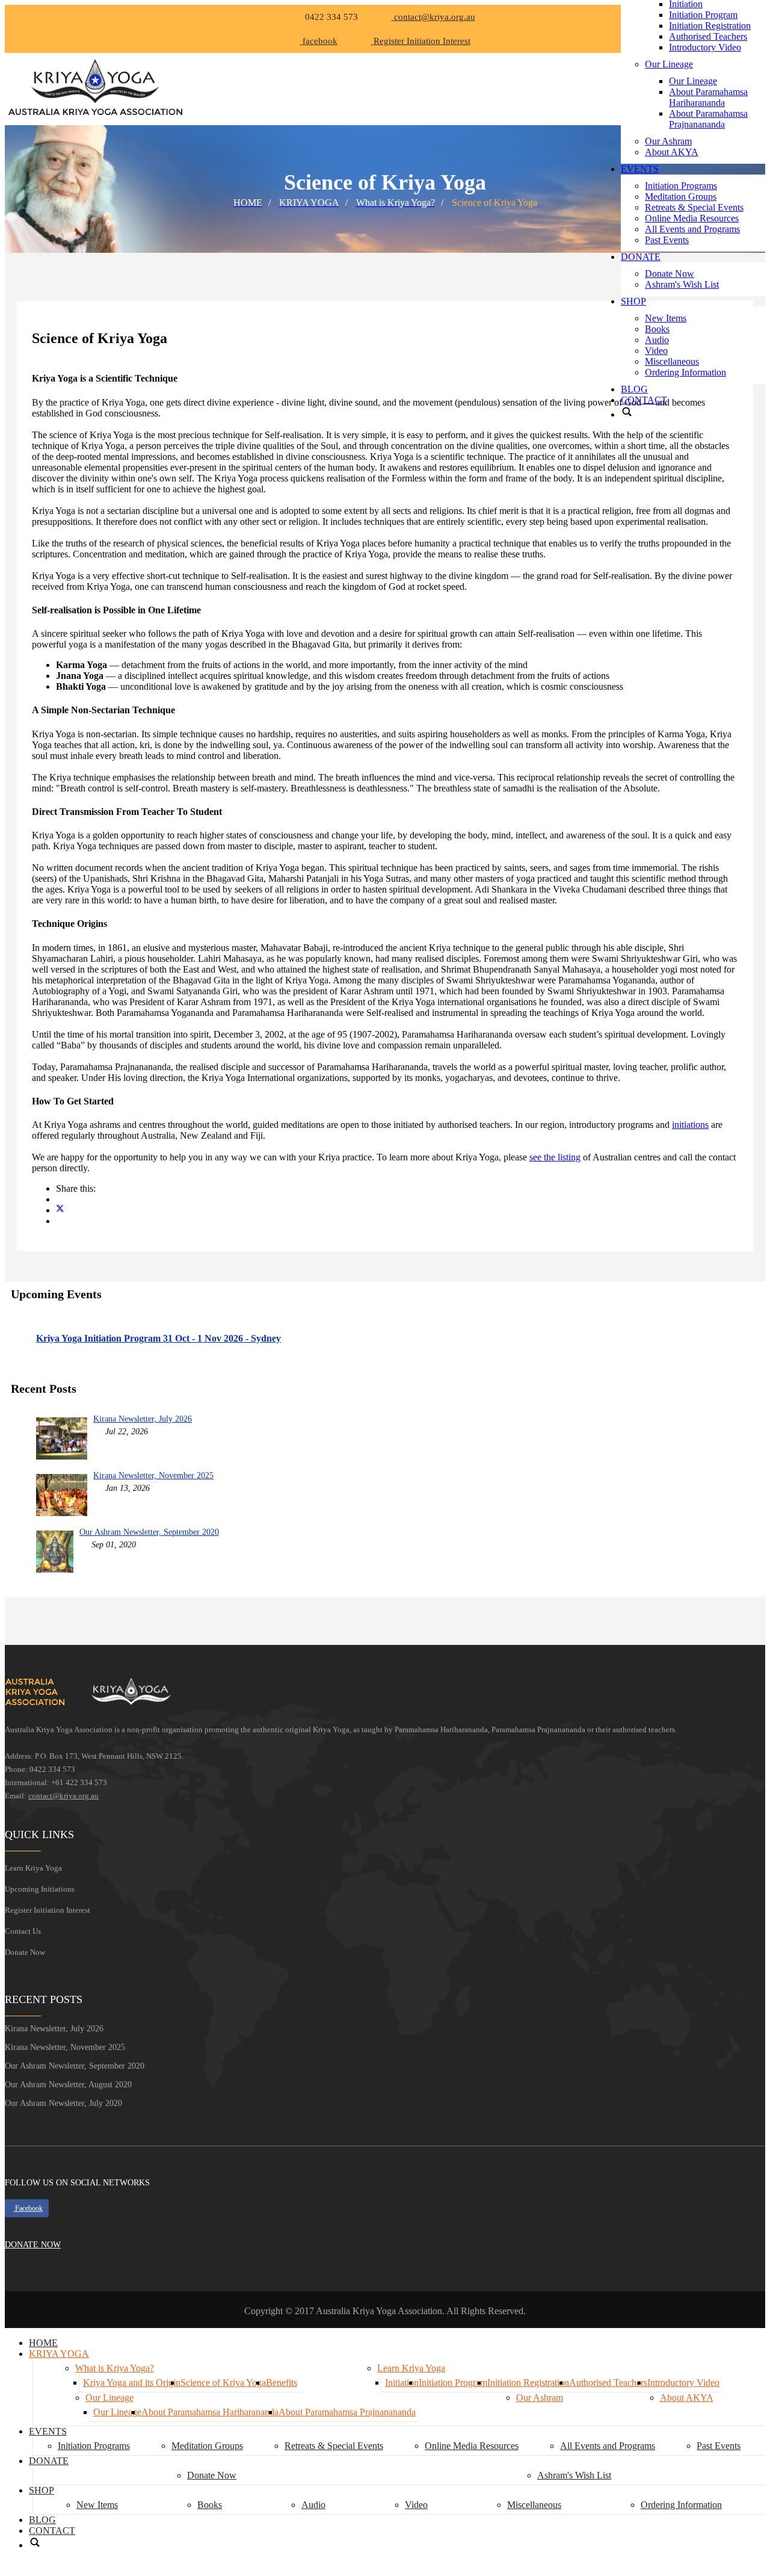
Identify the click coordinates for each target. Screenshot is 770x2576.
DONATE (641, 257)
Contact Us (23, 1931)
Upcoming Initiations (40, 1889)
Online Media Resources (692, 218)
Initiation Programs (681, 186)
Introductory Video (705, 47)
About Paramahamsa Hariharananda (708, 97)
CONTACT (644, 400)
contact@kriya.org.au (433, 17)
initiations (690, 1125)
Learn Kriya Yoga (33, 1868)
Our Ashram (668, 141)
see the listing (555, 1157)
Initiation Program (703, 15)
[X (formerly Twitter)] (60, 1210)
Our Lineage (669, 64)
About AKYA (672, 152)
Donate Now (670, 274)
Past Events (667, 240)
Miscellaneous (672, 361)
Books (657, 329)
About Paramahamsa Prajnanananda (708, 119)
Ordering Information (685, 372)
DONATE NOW (33, 2245)
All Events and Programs (692, 229)
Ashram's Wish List (682, 284)
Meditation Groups (681, 197)
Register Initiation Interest (48, 1910)
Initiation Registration (710, 26)
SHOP (633, 301)
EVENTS (640, 169)
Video (656, 351)
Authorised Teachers (708, 36)
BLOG (634, 389)
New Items (666, 318)
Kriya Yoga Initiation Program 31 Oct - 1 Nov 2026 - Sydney (159, 1338)
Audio (657, 340)
